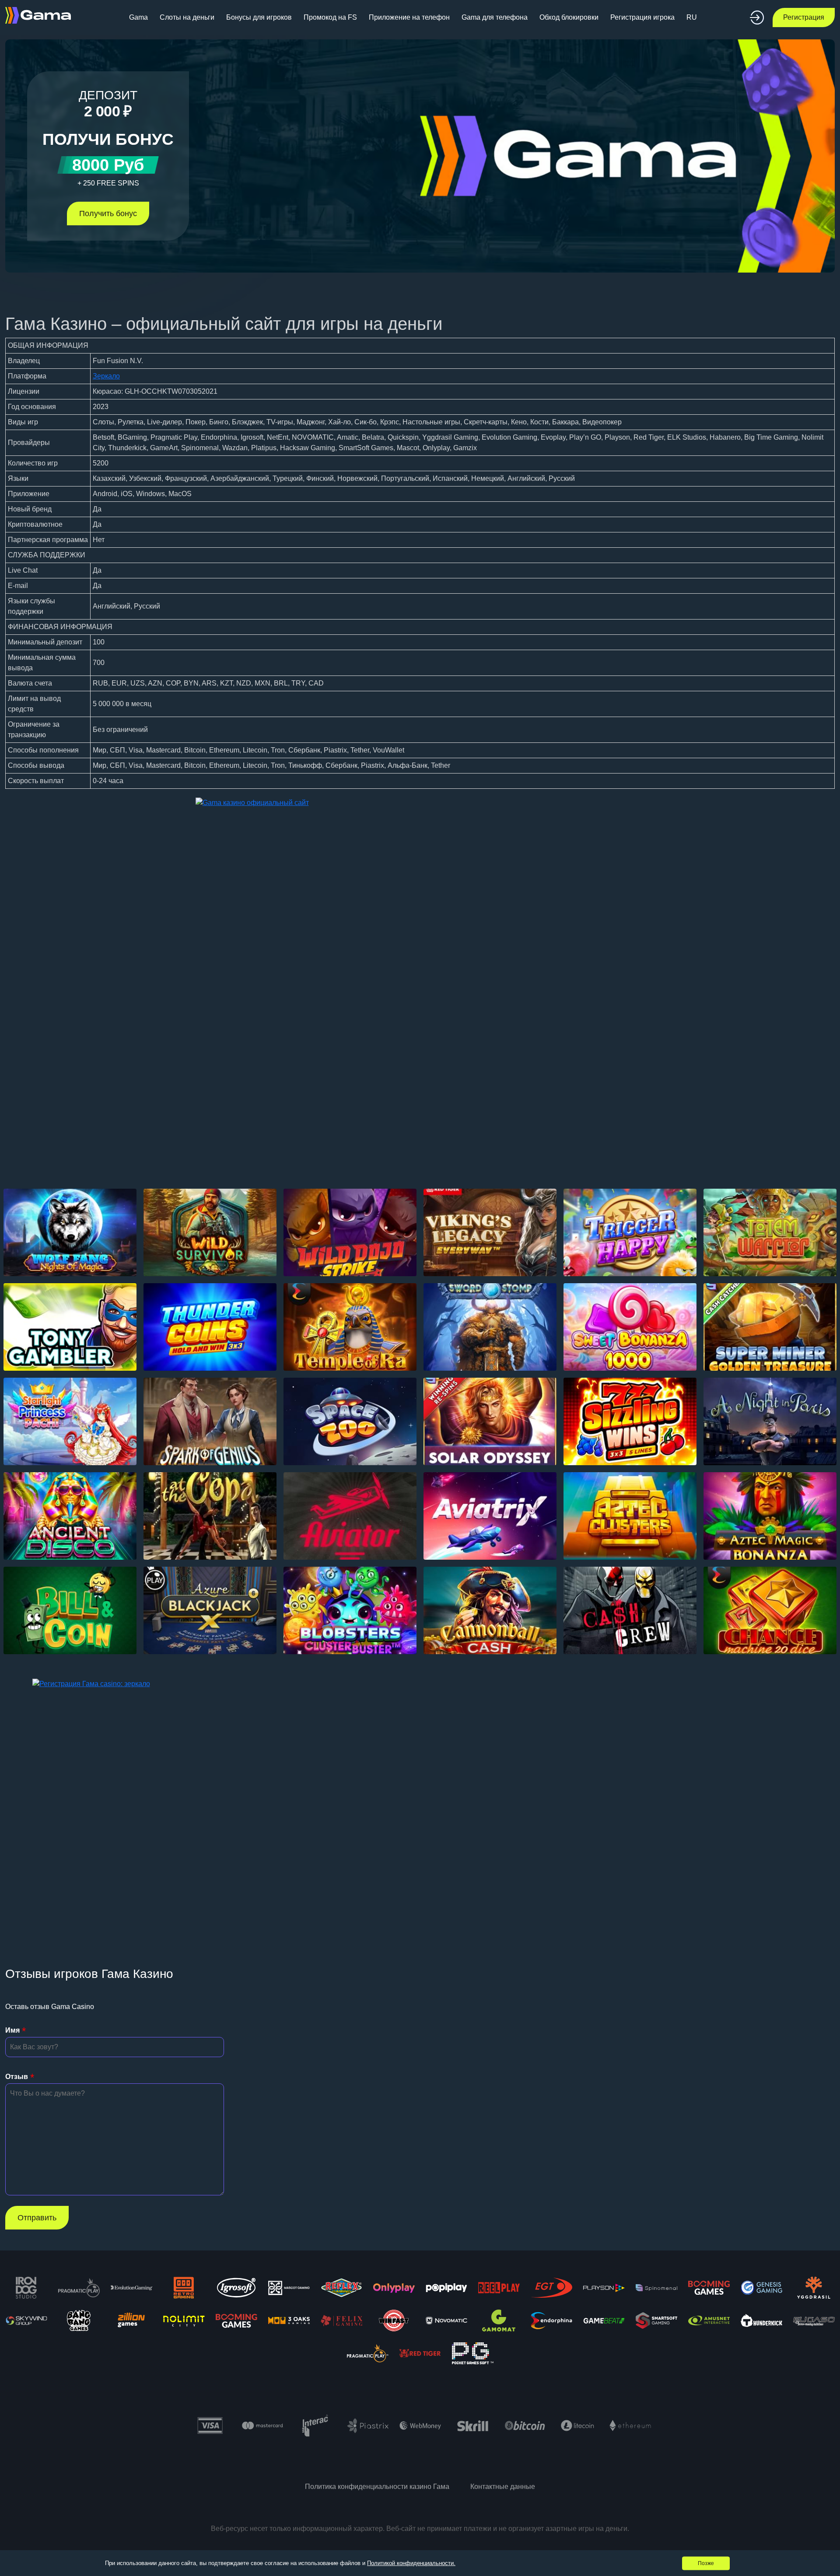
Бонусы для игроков (259, 17)
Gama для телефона (495, 17)
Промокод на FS (330, 17)
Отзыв (17, 2077)
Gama (138, 17)
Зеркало (106, 376)
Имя (12, 2030)
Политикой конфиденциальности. (411, 2563)
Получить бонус (108, 213)
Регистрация (804, 17)
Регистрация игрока (642, 17)
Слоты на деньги (187, 17)
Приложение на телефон (409, 17)
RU (692, 17)
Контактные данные (503, 2487)
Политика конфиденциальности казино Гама (377, 2487)
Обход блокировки (569, 17)
